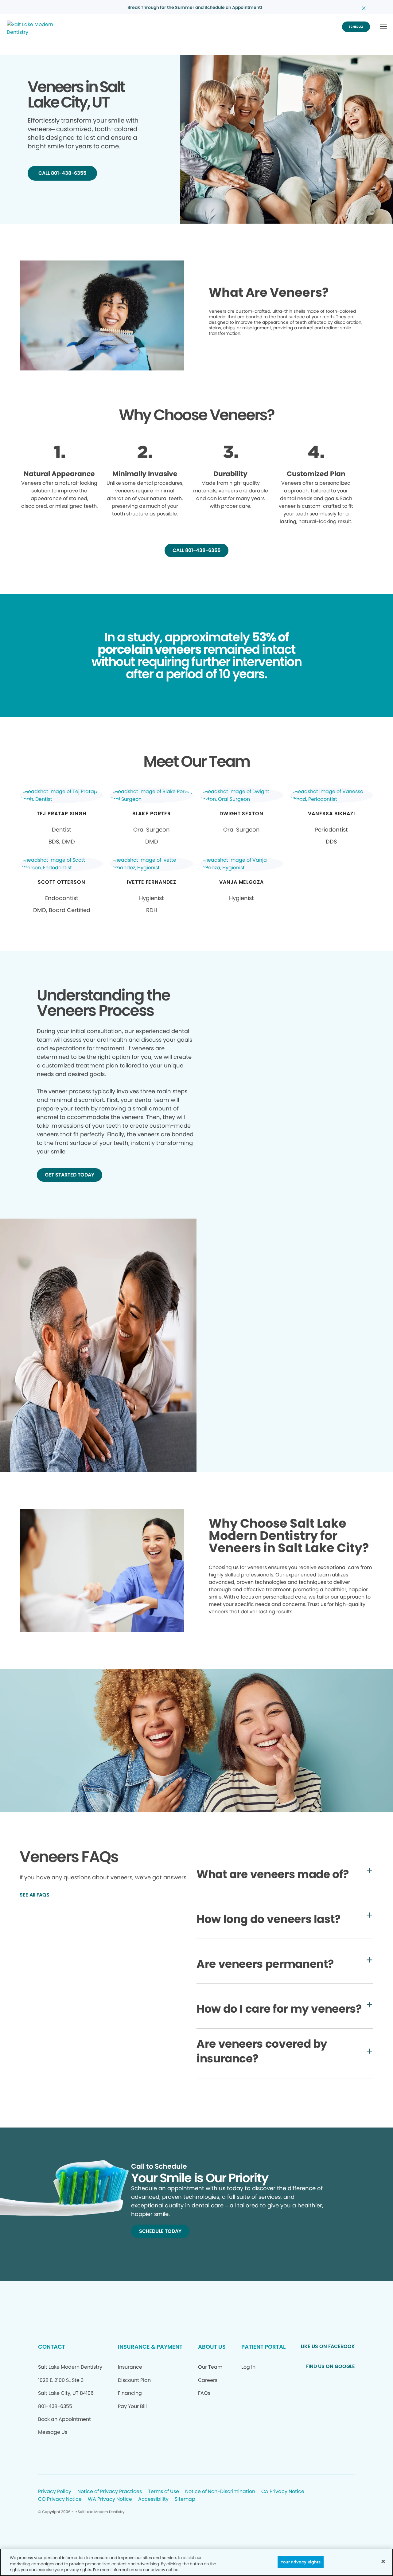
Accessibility (153, 2499)
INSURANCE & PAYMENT (150, 2347)
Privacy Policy (55, 2492)
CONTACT (52, 2347)
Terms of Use (163, 2492)
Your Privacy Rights (301, 2562)
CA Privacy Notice (283, 2492)
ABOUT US (212, 2347)
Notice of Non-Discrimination (220, 2492)
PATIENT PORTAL (263, 2347)
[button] (383, 27)
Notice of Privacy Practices (110, 2492)
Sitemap (185, 2499)
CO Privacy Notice (60, 2499)
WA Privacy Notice (110, 2499)
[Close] (383, 2561)
